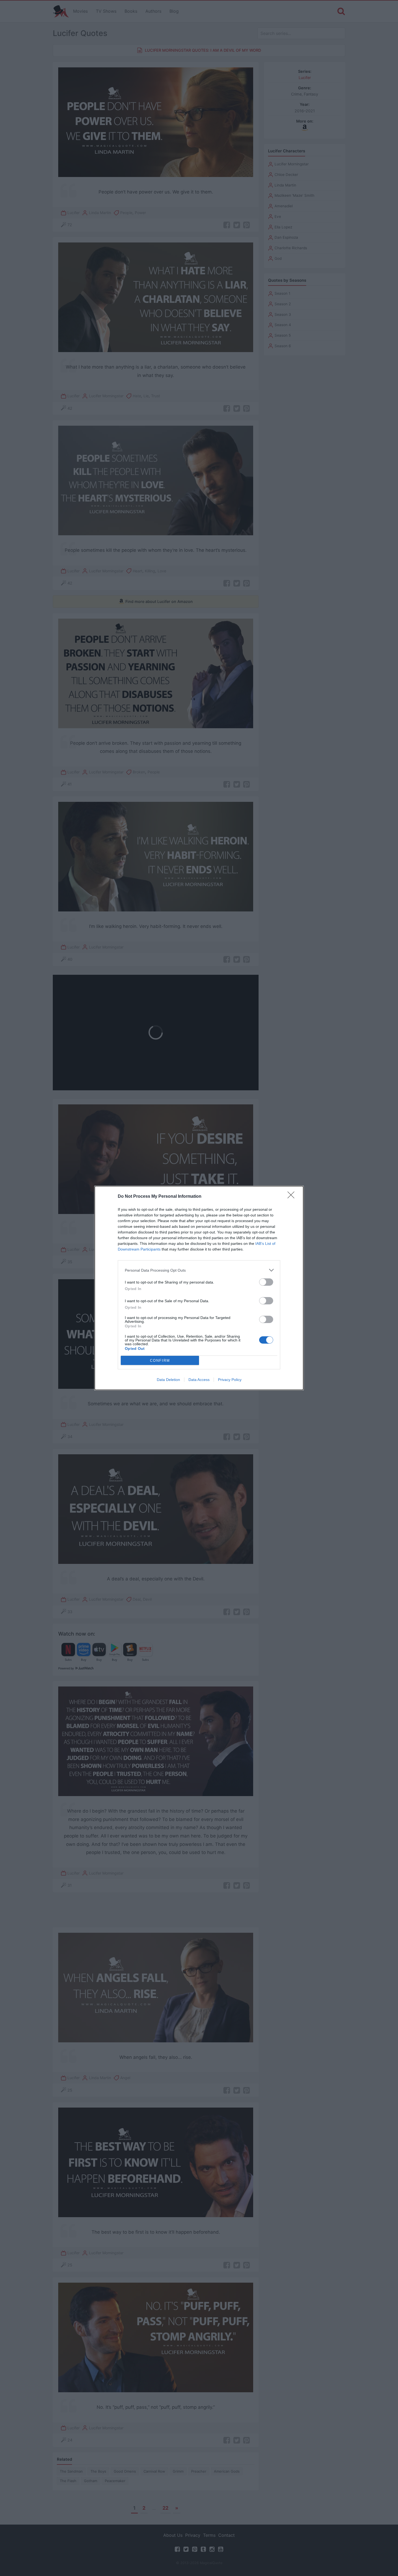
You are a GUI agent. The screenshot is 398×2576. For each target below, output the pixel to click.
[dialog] (199, 1288)
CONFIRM (160, 1361)
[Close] (293, 1197)
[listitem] (199, 1270)
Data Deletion (168, 1380)
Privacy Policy (230, 1380)
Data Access (199, 1380)
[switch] (266, 1282)
